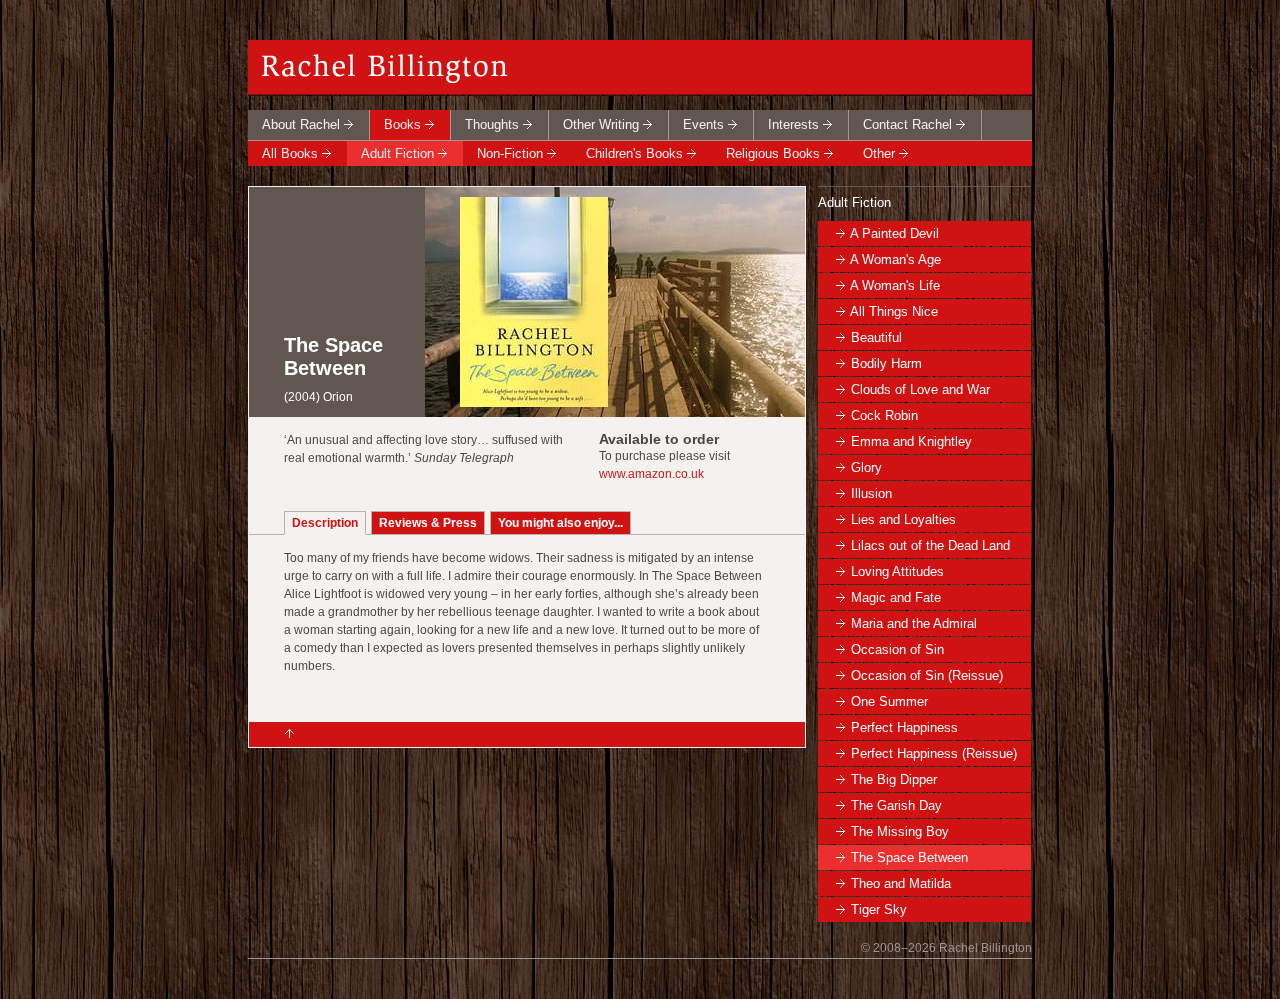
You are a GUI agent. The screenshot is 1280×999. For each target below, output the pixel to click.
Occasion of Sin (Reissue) (927, 675)
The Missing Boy (900, 831)
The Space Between (909, 857)
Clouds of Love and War (920, 389)
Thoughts (492, 124)
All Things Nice (894, 311)
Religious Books (773, 153)
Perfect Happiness (904, 727)
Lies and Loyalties (903, 519)
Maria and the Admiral (914, 623)
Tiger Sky (879, 909)
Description (325, 523)
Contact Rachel (907, 124)
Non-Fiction (510, 153)
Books (402, 124)
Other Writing (601, 124)
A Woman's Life (895, 285)
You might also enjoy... (560, 523)
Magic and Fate (896, 597)
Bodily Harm (886, 363)
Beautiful (876, 337)
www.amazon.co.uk (651, 474)
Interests (793, 124)
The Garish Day (896, 805)
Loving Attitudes (897, 571)
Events (703, 124)
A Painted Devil (894, 233)
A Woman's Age (895, 259)
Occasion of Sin (897, 649)
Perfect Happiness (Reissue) (934, 753)
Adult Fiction (397, 153)
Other (879, 153)
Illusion (871, 493)
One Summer (889, 701)
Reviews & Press (428, 523)
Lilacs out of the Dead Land (930, 545)
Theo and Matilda (901, 883)
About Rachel (301, 124)
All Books (290, 153)
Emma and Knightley (911, 441)
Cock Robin (884, 415)
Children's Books (634, 153)
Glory (866, 467)
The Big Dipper (894, 779)
